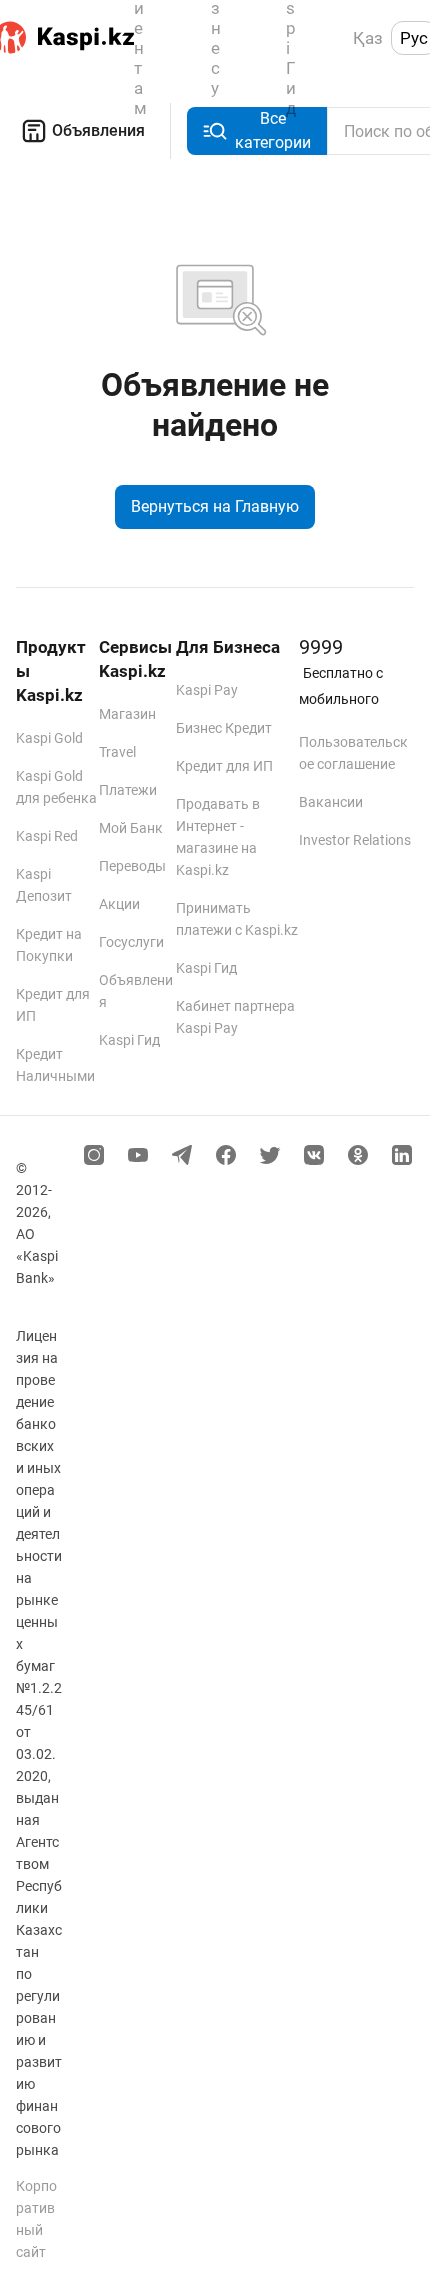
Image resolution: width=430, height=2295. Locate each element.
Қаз (368, 38)
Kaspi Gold (49, 738)
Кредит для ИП (224, 766)
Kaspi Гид (129, 1040)
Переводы (132, 866)
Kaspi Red (47, 836)
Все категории (273, 130)
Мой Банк (131, 828)
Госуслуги (131, 942)
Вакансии (331, 802)
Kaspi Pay (207, 690)
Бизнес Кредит (224, 728)
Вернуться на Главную (215, 506)
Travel (117, 752)
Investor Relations (355, 840)
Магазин (127, 714)
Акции (119, 904)
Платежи (128, 790)
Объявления (98, 130)
